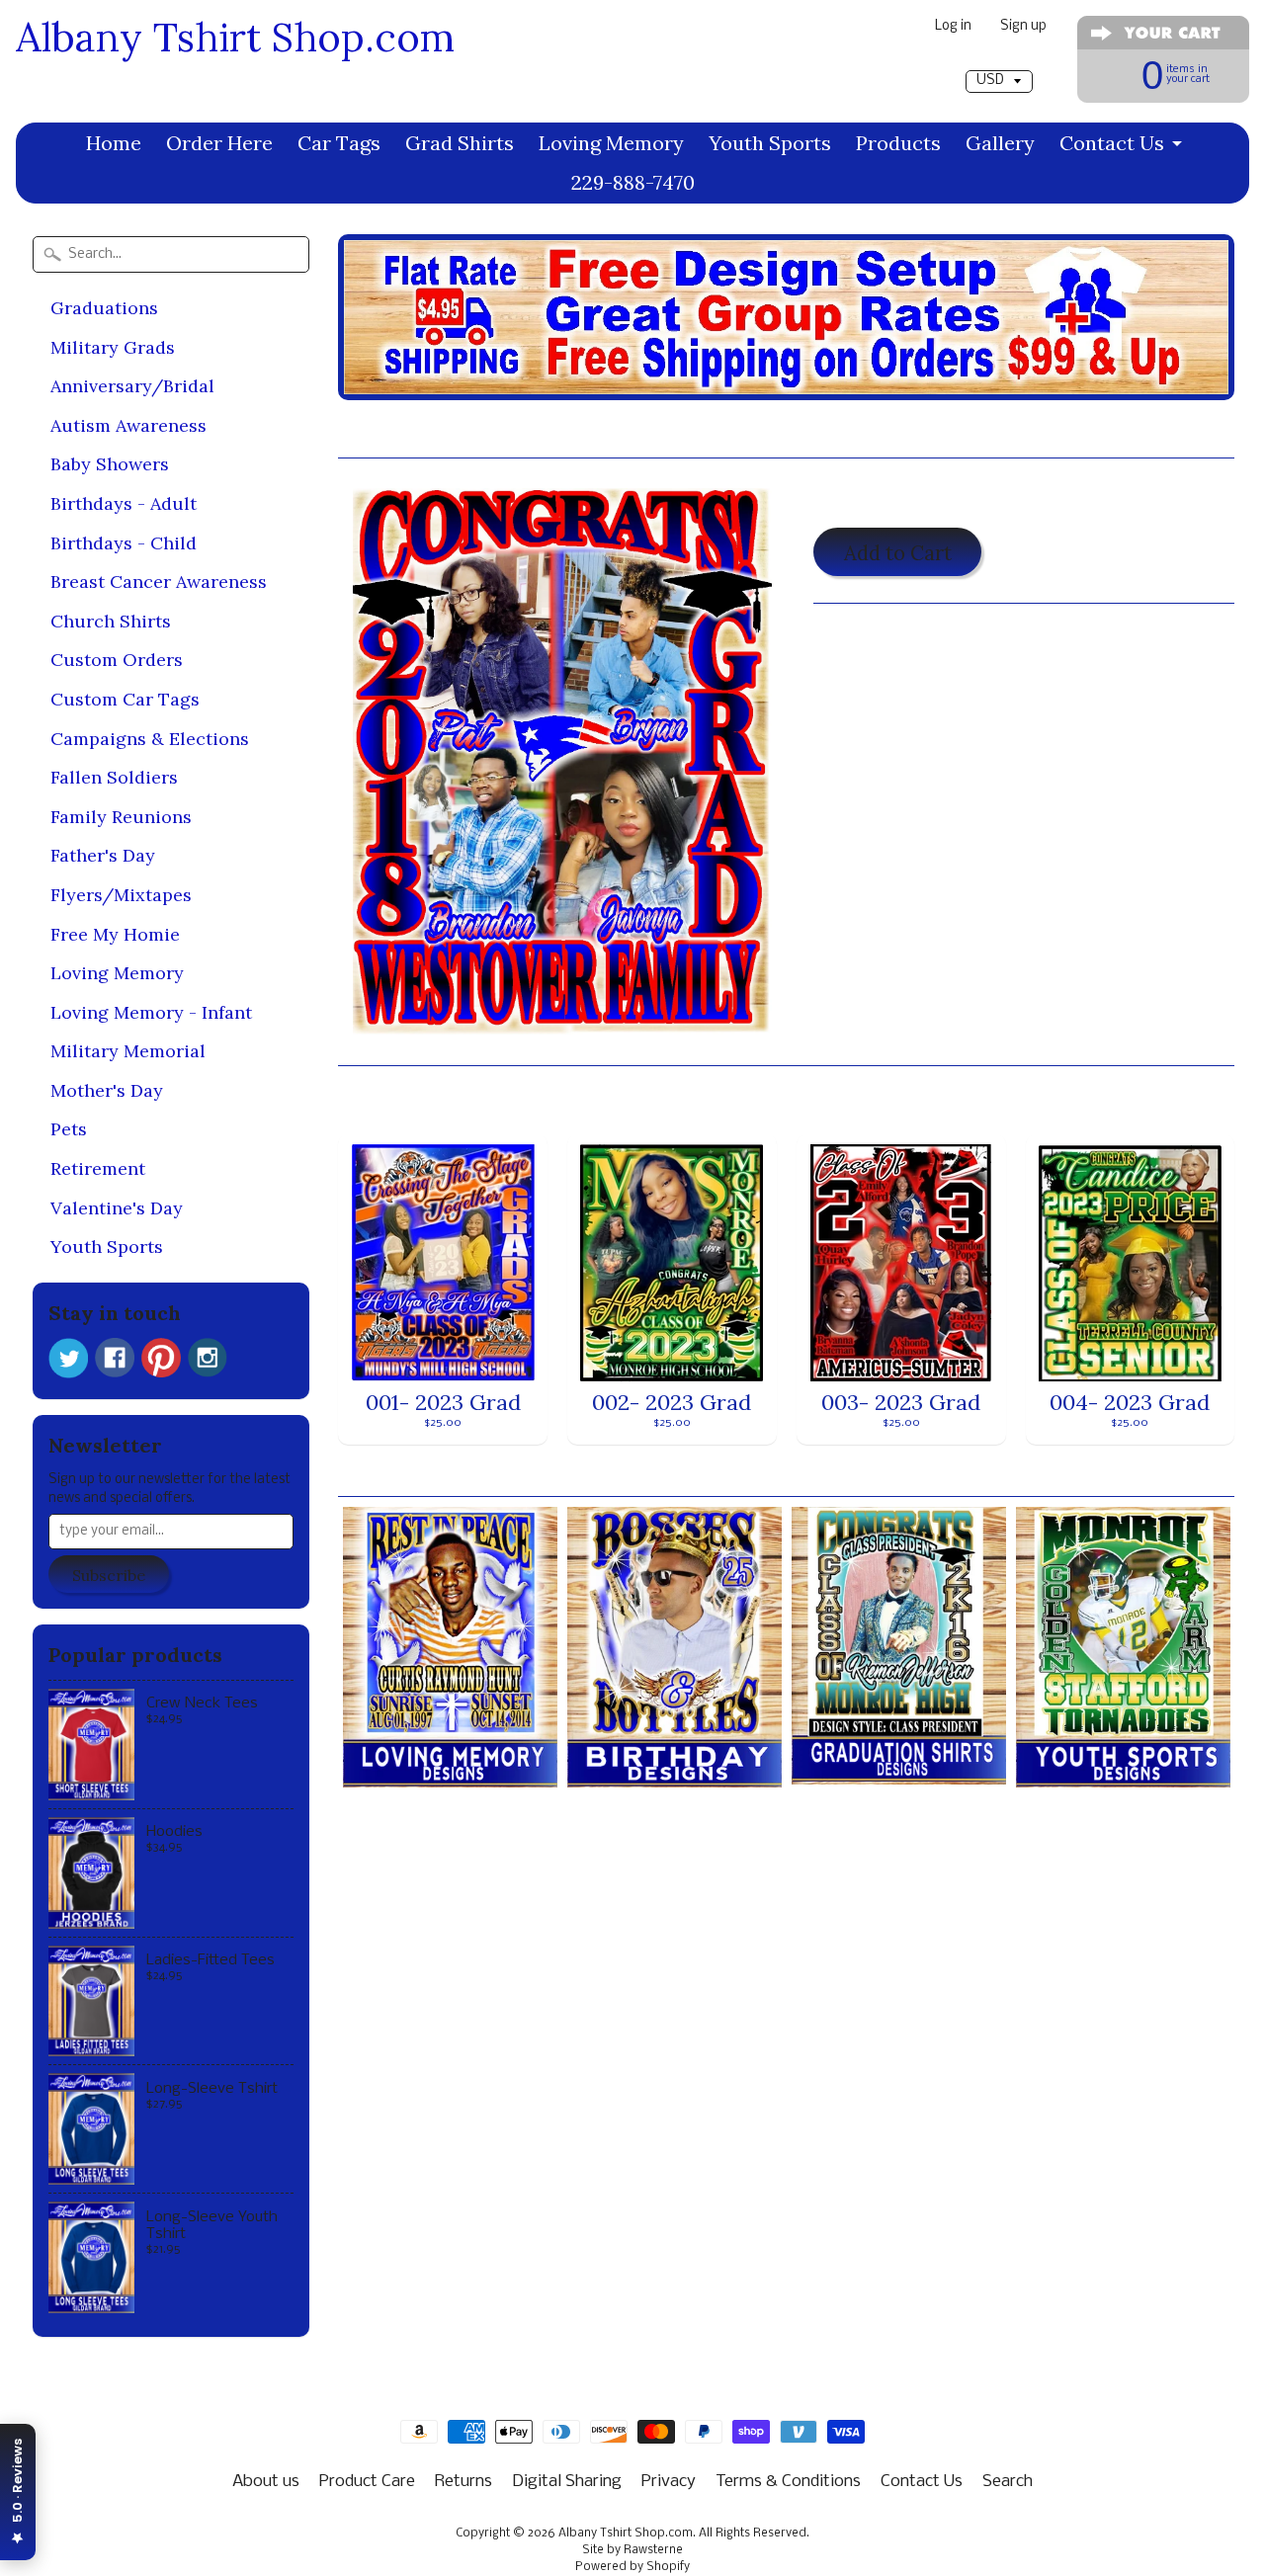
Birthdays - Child (124, 543)
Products (898, 143)
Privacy (669, 2482)
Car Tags (339, 143)
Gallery (1000, 143)
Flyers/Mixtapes (121, 895)
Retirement (98, 1168)
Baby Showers (110, 464)
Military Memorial (128, 1051)
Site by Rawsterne (632, 2550)
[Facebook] (115, 1358)
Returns (464, 2482)
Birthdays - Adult (124, 503)
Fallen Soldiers (114, 777)
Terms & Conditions (788, 2482)
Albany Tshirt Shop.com (235, 37)
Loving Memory (611, 143)
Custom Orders (117, 660)
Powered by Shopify (632, 2567)
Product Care (367, 2482)
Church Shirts (111, 621)
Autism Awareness (128, 425)
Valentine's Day (117, 1208)
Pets (69, 1129)
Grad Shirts (460, 143)
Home (114, 143)
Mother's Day (107, 1090)
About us (266, 2482)
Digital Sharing (567, 2482)
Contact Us (1112, 143)
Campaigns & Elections (150, 739)
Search (1008, 2482)
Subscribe (109, 1575)
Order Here (219, 143)
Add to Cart (898, 553)
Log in (953, 27)
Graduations (104, 308)
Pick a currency (999, 61)
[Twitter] (68, 1358)
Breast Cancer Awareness (159, 582)
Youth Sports (770, 143)
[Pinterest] (161, 1358)
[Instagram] (208, 1358)
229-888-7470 (633, 182)
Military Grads (113, 347)
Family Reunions (121, 817)
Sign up (1023, 27)
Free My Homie (115, 934)
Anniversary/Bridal (132, 386)
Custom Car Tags (125, 699)
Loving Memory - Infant (151, 1012)
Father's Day (103, 855)
